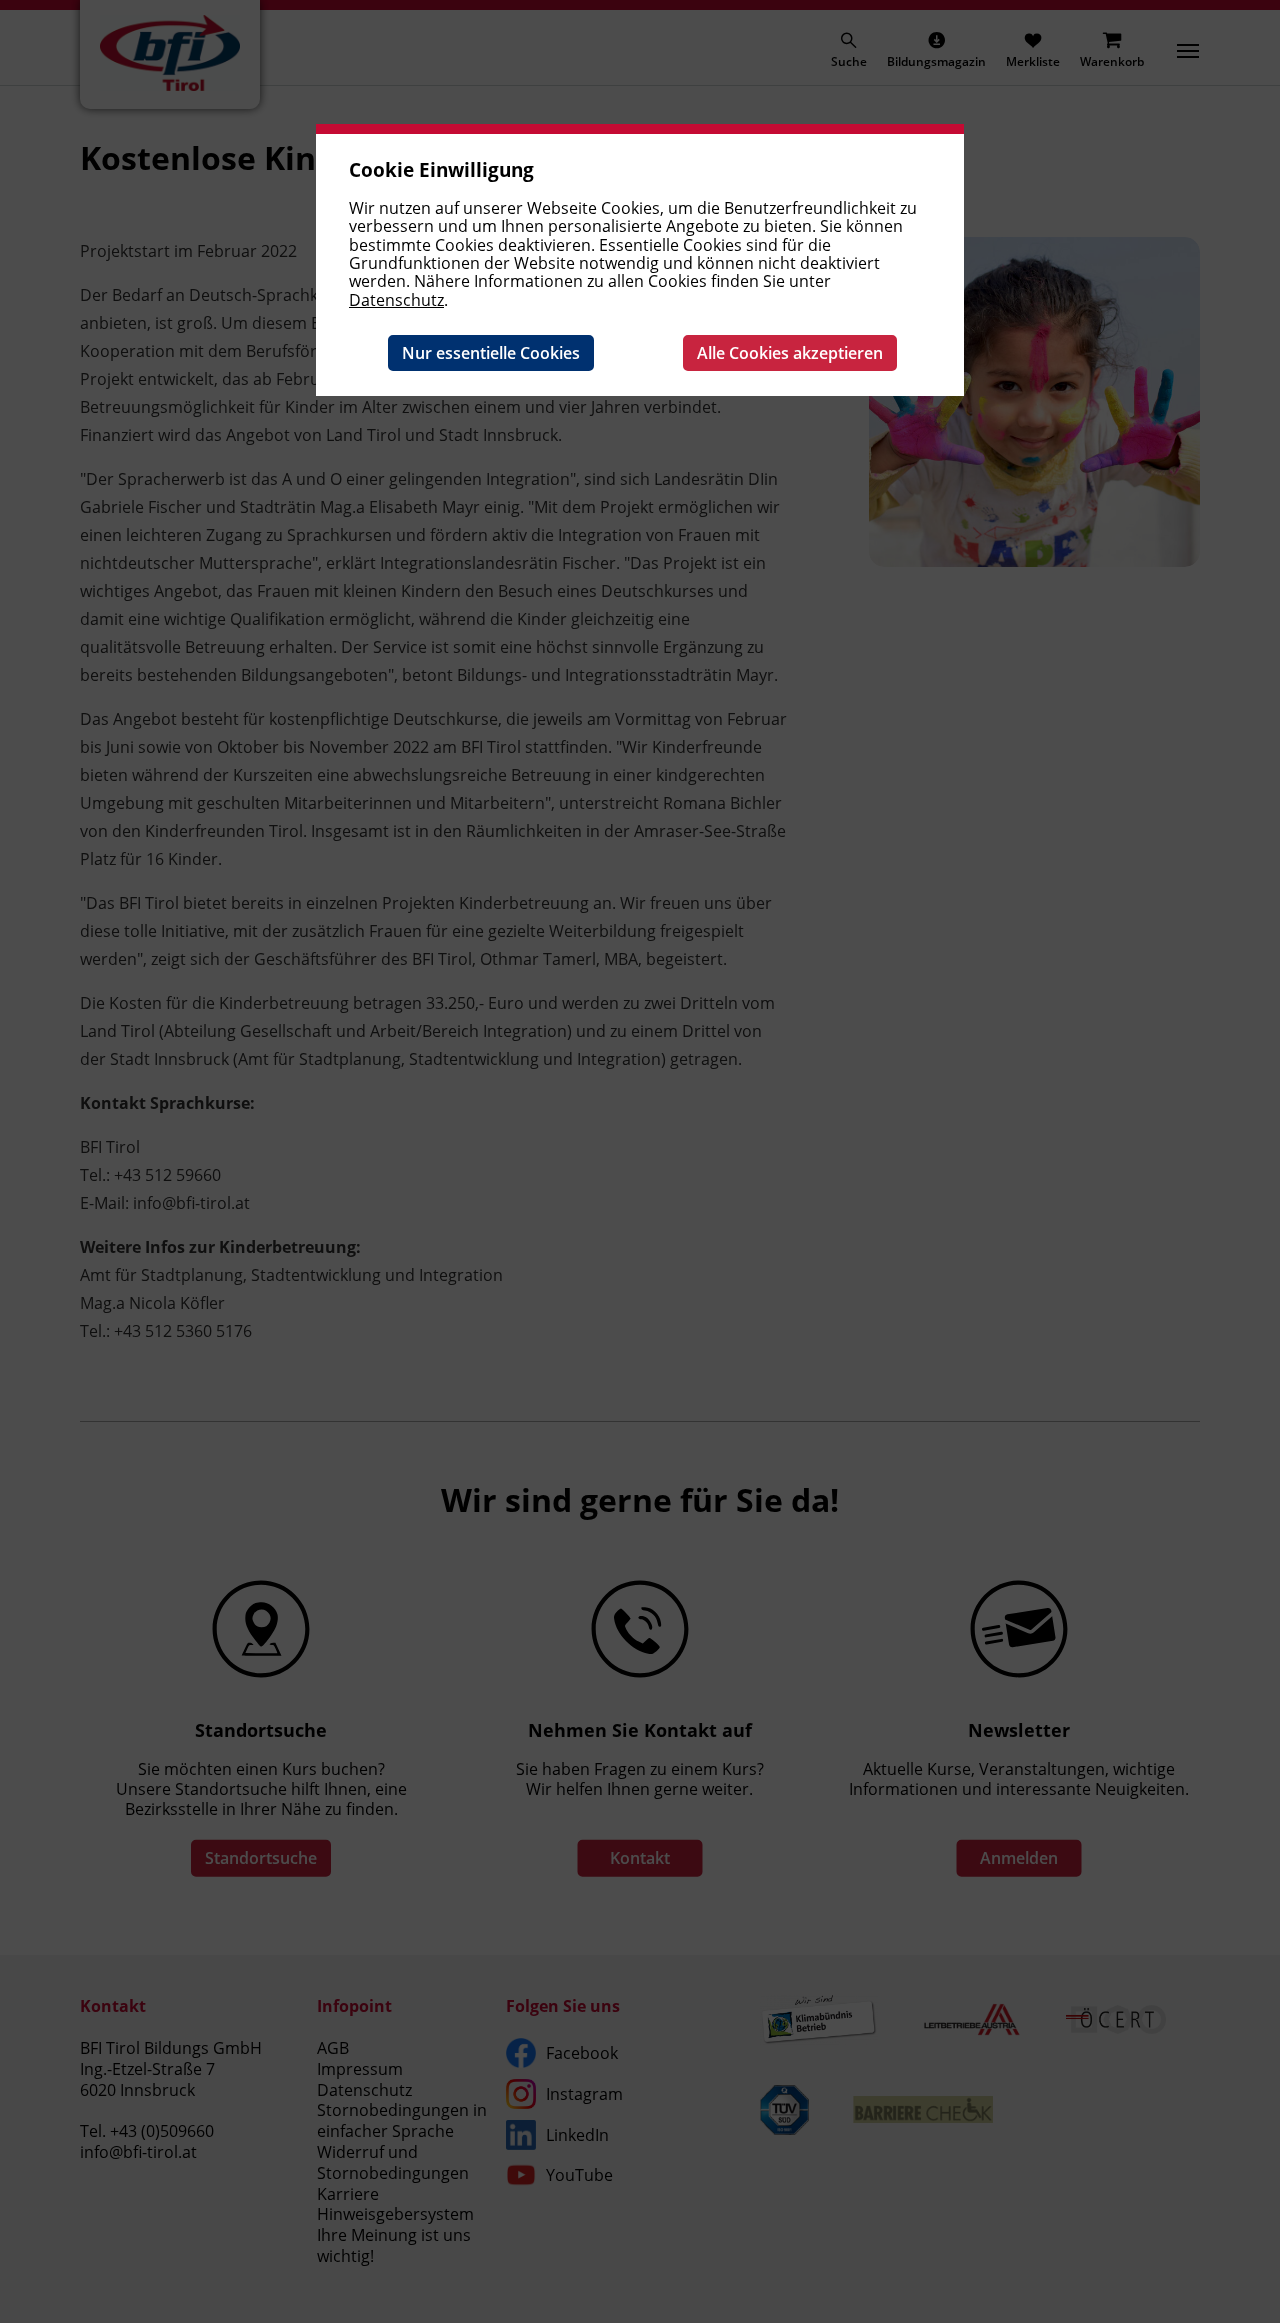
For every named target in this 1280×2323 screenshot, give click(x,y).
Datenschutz (396, 300)
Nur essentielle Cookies (491, 353)
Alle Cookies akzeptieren (790, 353)
